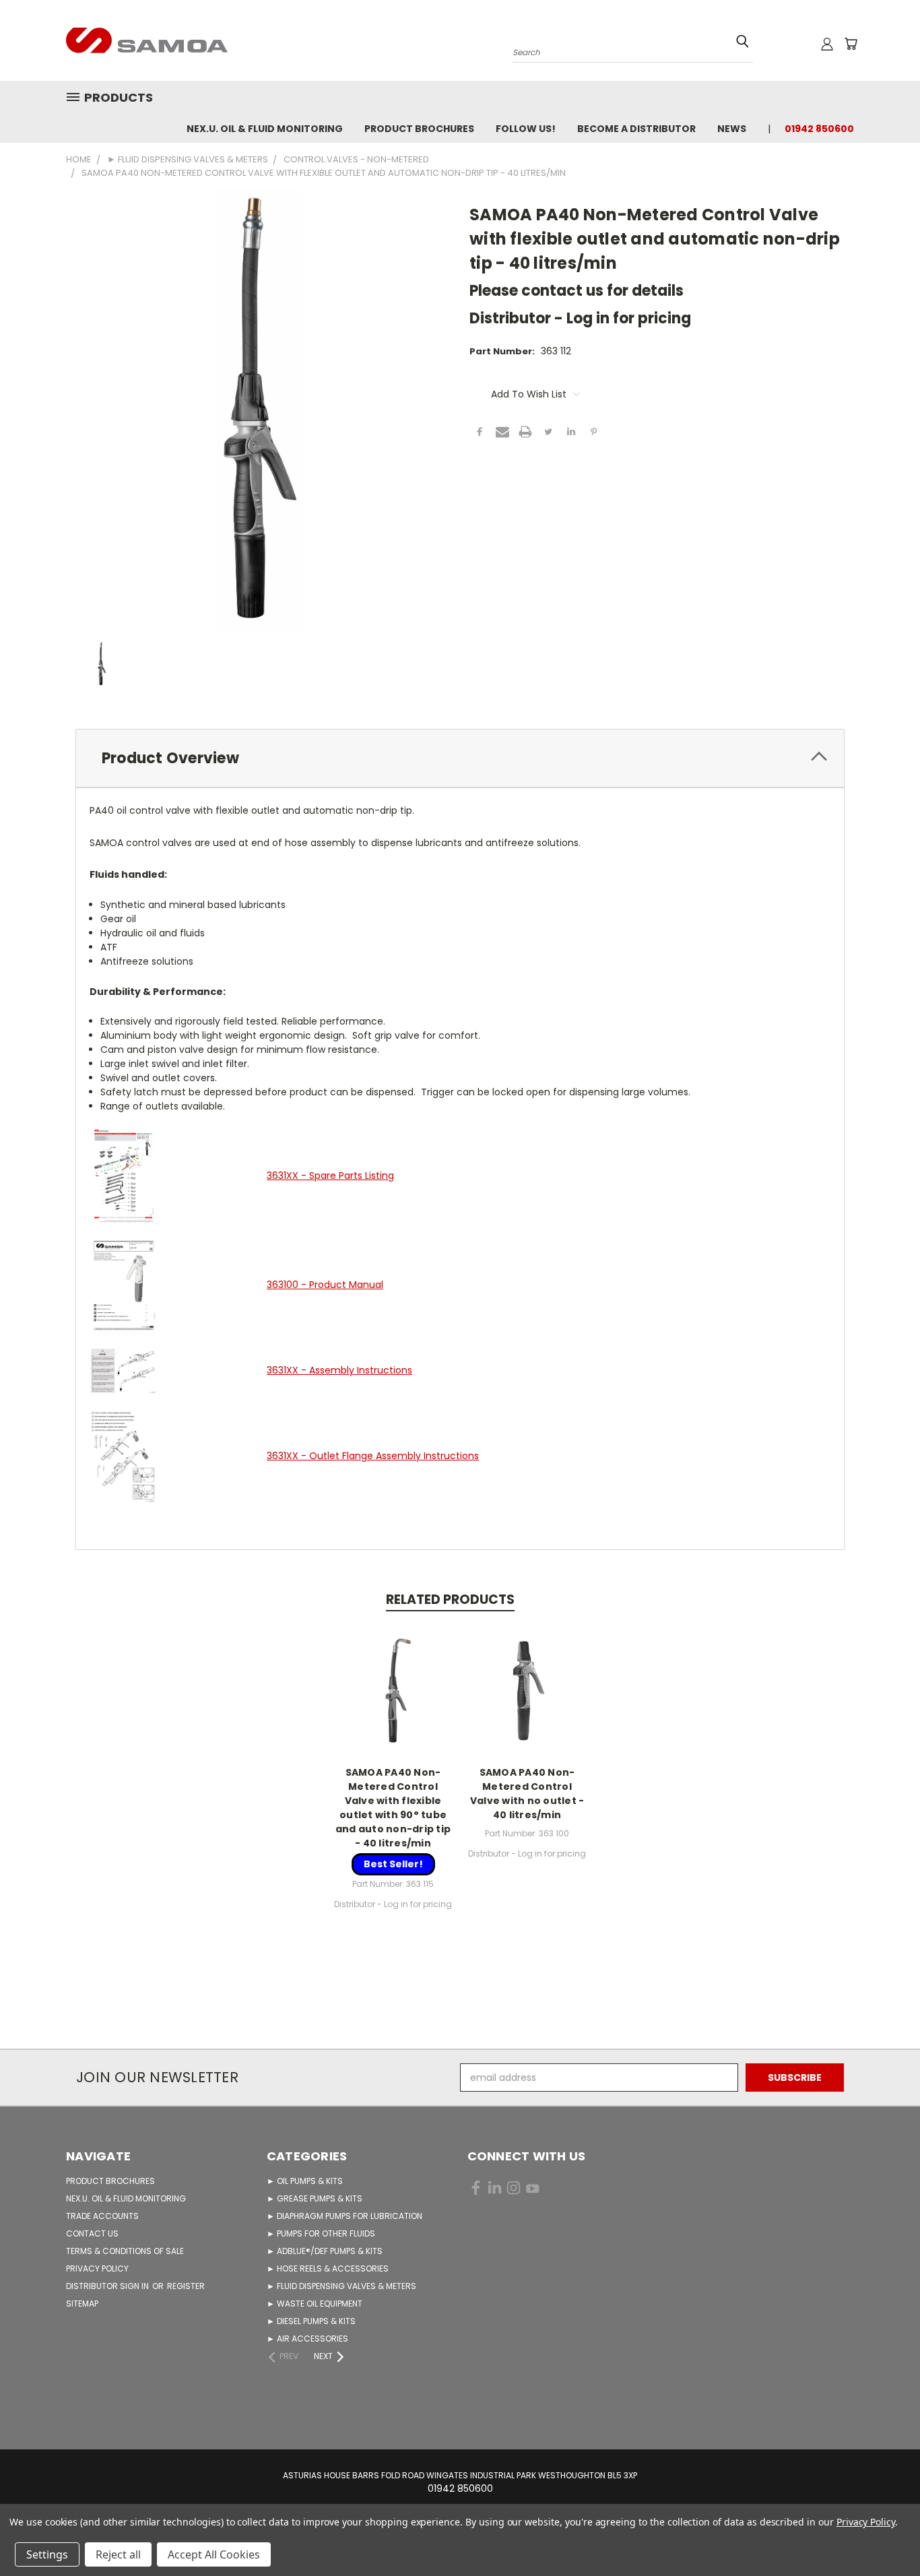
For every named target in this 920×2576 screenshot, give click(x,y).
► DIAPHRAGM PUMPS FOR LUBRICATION (344, 2216)
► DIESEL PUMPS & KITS (311, 2321)
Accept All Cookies (214, 2554)
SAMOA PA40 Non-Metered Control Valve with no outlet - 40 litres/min (527, 1794)
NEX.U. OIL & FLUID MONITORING (265, 129)
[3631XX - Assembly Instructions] (123, 1370)
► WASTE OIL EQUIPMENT (315, 2304)
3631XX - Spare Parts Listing (330, 1176)
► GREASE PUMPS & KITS (315, 2198)
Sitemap (82, 2304)
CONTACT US (92, 2233)
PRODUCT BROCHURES (110, 2181)
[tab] (460, 758)
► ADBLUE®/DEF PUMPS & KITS (325, 2251)
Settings (47, 2554)
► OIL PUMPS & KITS (305, 2181)
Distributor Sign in (108, 2286)
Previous (885, 2534)
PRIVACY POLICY (97, 2268)
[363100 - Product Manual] (123, 1284)
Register (186, 2286)
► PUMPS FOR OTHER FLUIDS (321, 2233)
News (732, 129)
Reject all (118, 2554)
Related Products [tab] (450, 1600)
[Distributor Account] (827, 44)
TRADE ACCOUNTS (102, 2216)
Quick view (393, 1689)
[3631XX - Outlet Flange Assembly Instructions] (123, 1456)
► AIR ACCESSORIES (307, 2339)
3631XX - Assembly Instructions (339, 1370)
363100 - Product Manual (325, 1285)
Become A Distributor (636, 129)
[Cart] (851, 44)
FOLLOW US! (526, 129)
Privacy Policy (866, 2522)
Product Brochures (419, 129)
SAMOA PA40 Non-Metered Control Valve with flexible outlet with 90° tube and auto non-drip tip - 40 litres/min (393, 1808)
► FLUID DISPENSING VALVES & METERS (341, 2286)
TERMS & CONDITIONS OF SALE (125, 2251)
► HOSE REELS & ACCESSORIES (328, 2268)
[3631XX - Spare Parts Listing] (123, 1175)
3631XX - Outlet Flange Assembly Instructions (373, 1456)
